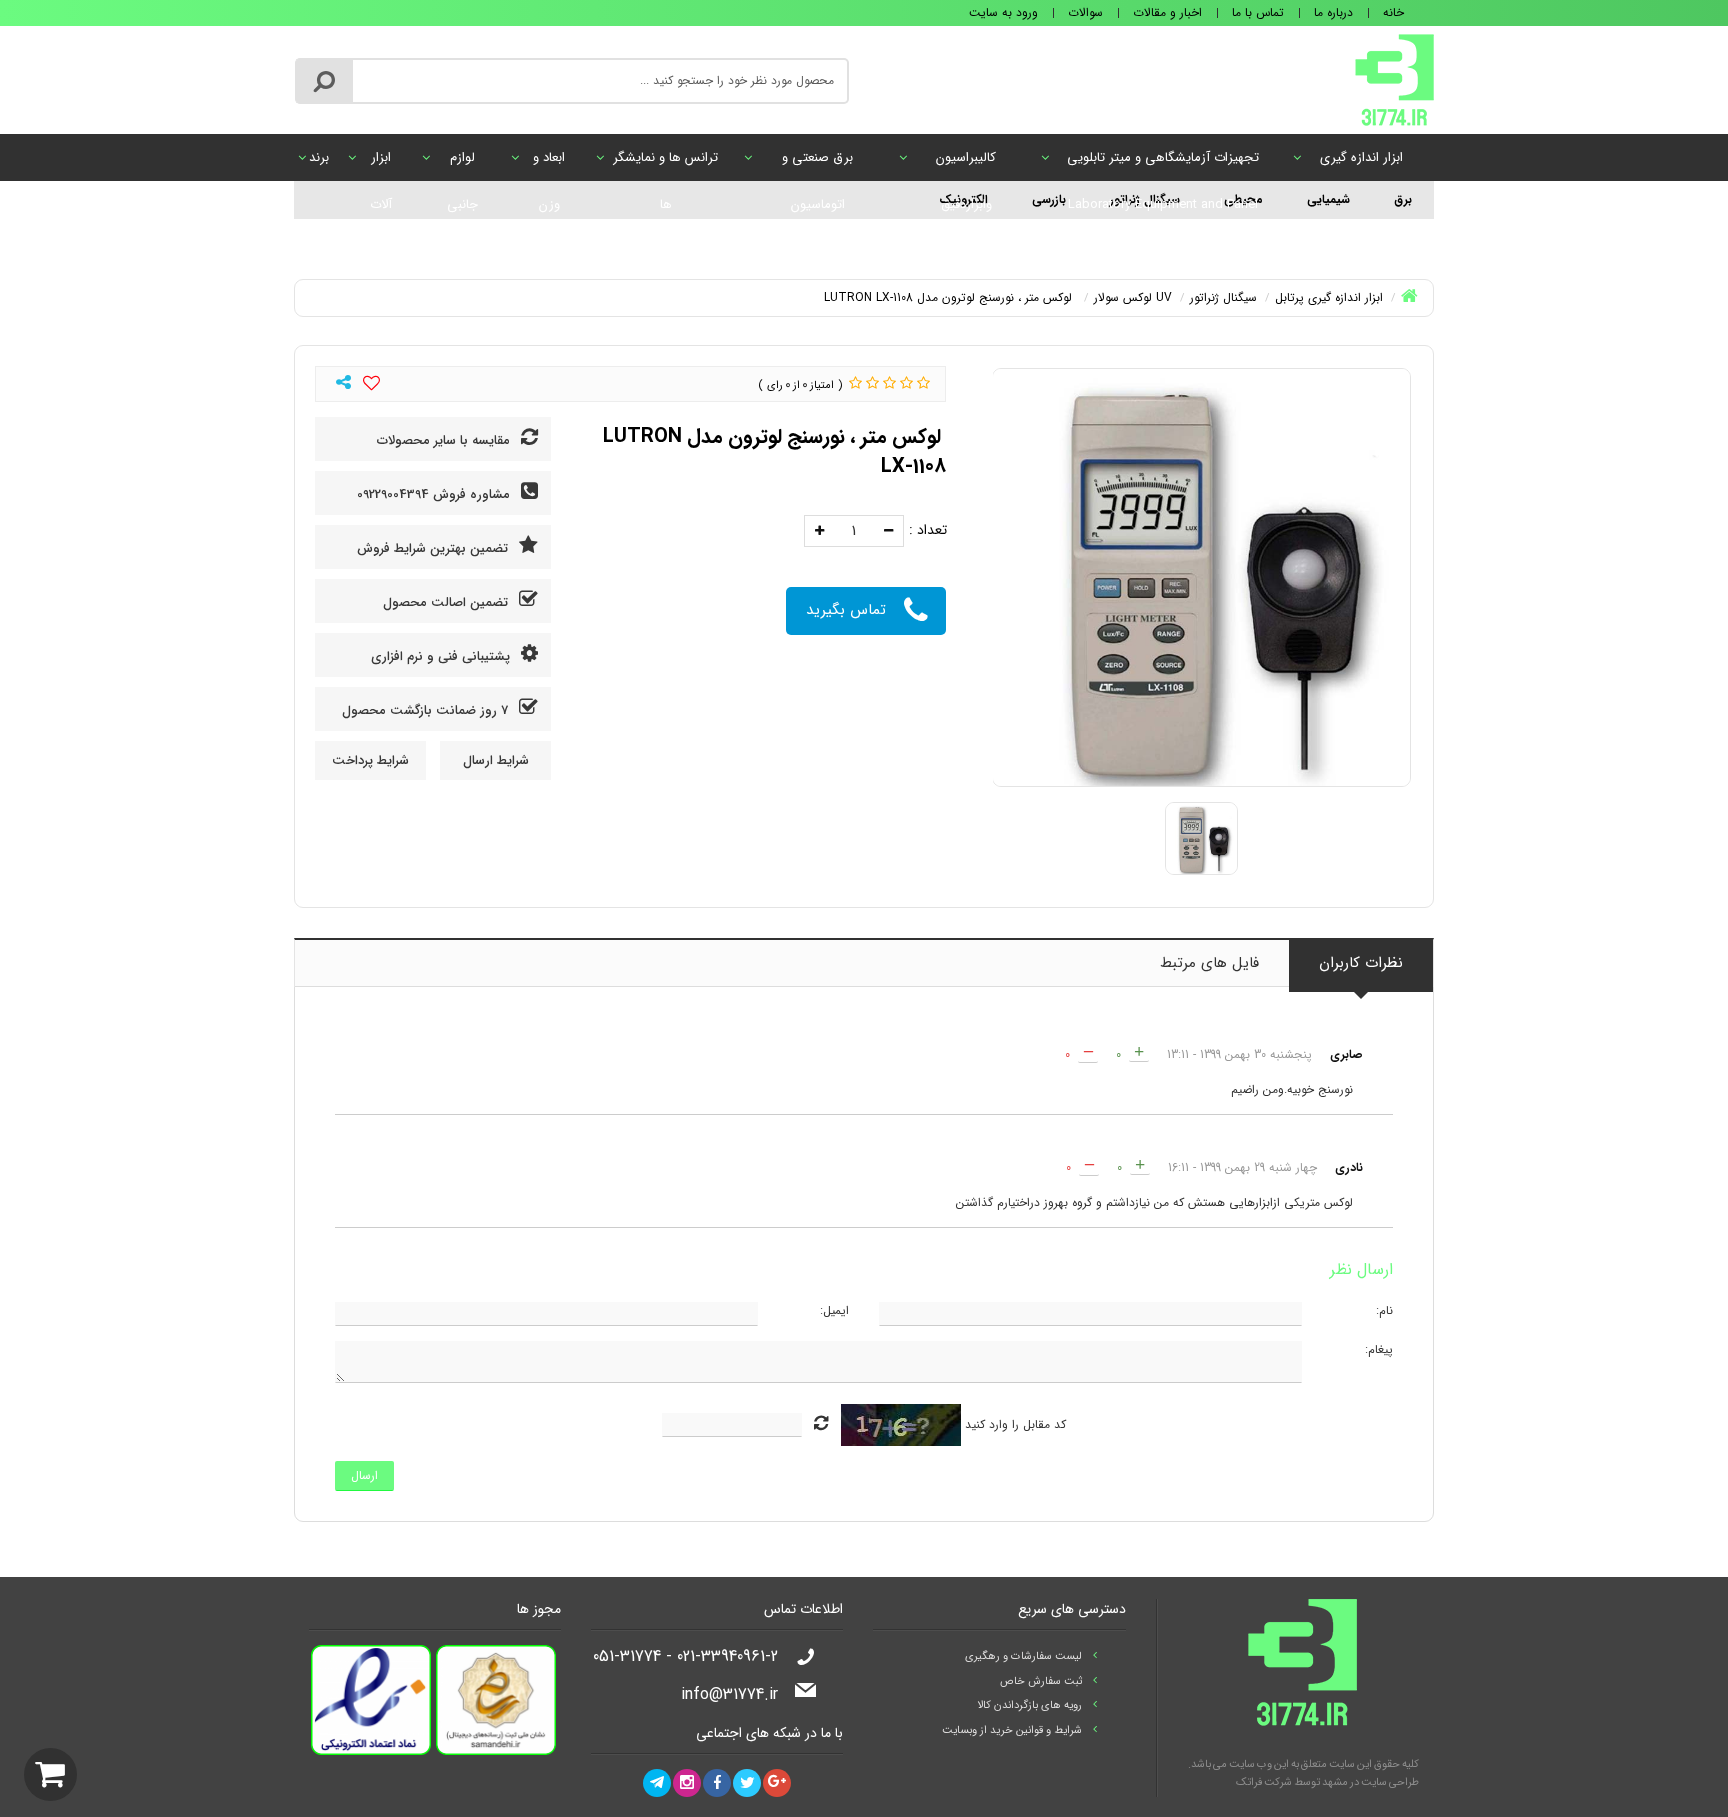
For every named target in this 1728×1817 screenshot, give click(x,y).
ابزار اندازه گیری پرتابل (1361, 164)
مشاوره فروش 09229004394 (435, 494)
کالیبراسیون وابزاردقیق (966, 164)
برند (319, 157)
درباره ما (1333, 12)
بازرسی (1049, 199)
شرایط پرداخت (370, 760)
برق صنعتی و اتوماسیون (817, 164)
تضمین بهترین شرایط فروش (434, 548)
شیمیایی (1328, 199)
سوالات (1085, 12)
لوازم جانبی (462, 164)
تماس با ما (1258, 12)
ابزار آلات (381, 164)
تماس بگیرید (846, 610)
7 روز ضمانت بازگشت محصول (427, 710)
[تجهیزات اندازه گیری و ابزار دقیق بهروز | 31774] (1394, 79)
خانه (1393, 12)
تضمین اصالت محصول (447, 602)
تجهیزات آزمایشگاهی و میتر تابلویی (1163, 164)
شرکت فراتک (1264, 1782)
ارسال (364, 1475)
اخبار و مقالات (1167, 12)
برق (1403, 199)
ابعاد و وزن (549, 164)
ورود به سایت (1003, 12)
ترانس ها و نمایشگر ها (665, 164)
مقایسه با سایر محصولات (445, 440)
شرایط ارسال (496, 760)
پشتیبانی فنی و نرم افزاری (442, 656)
